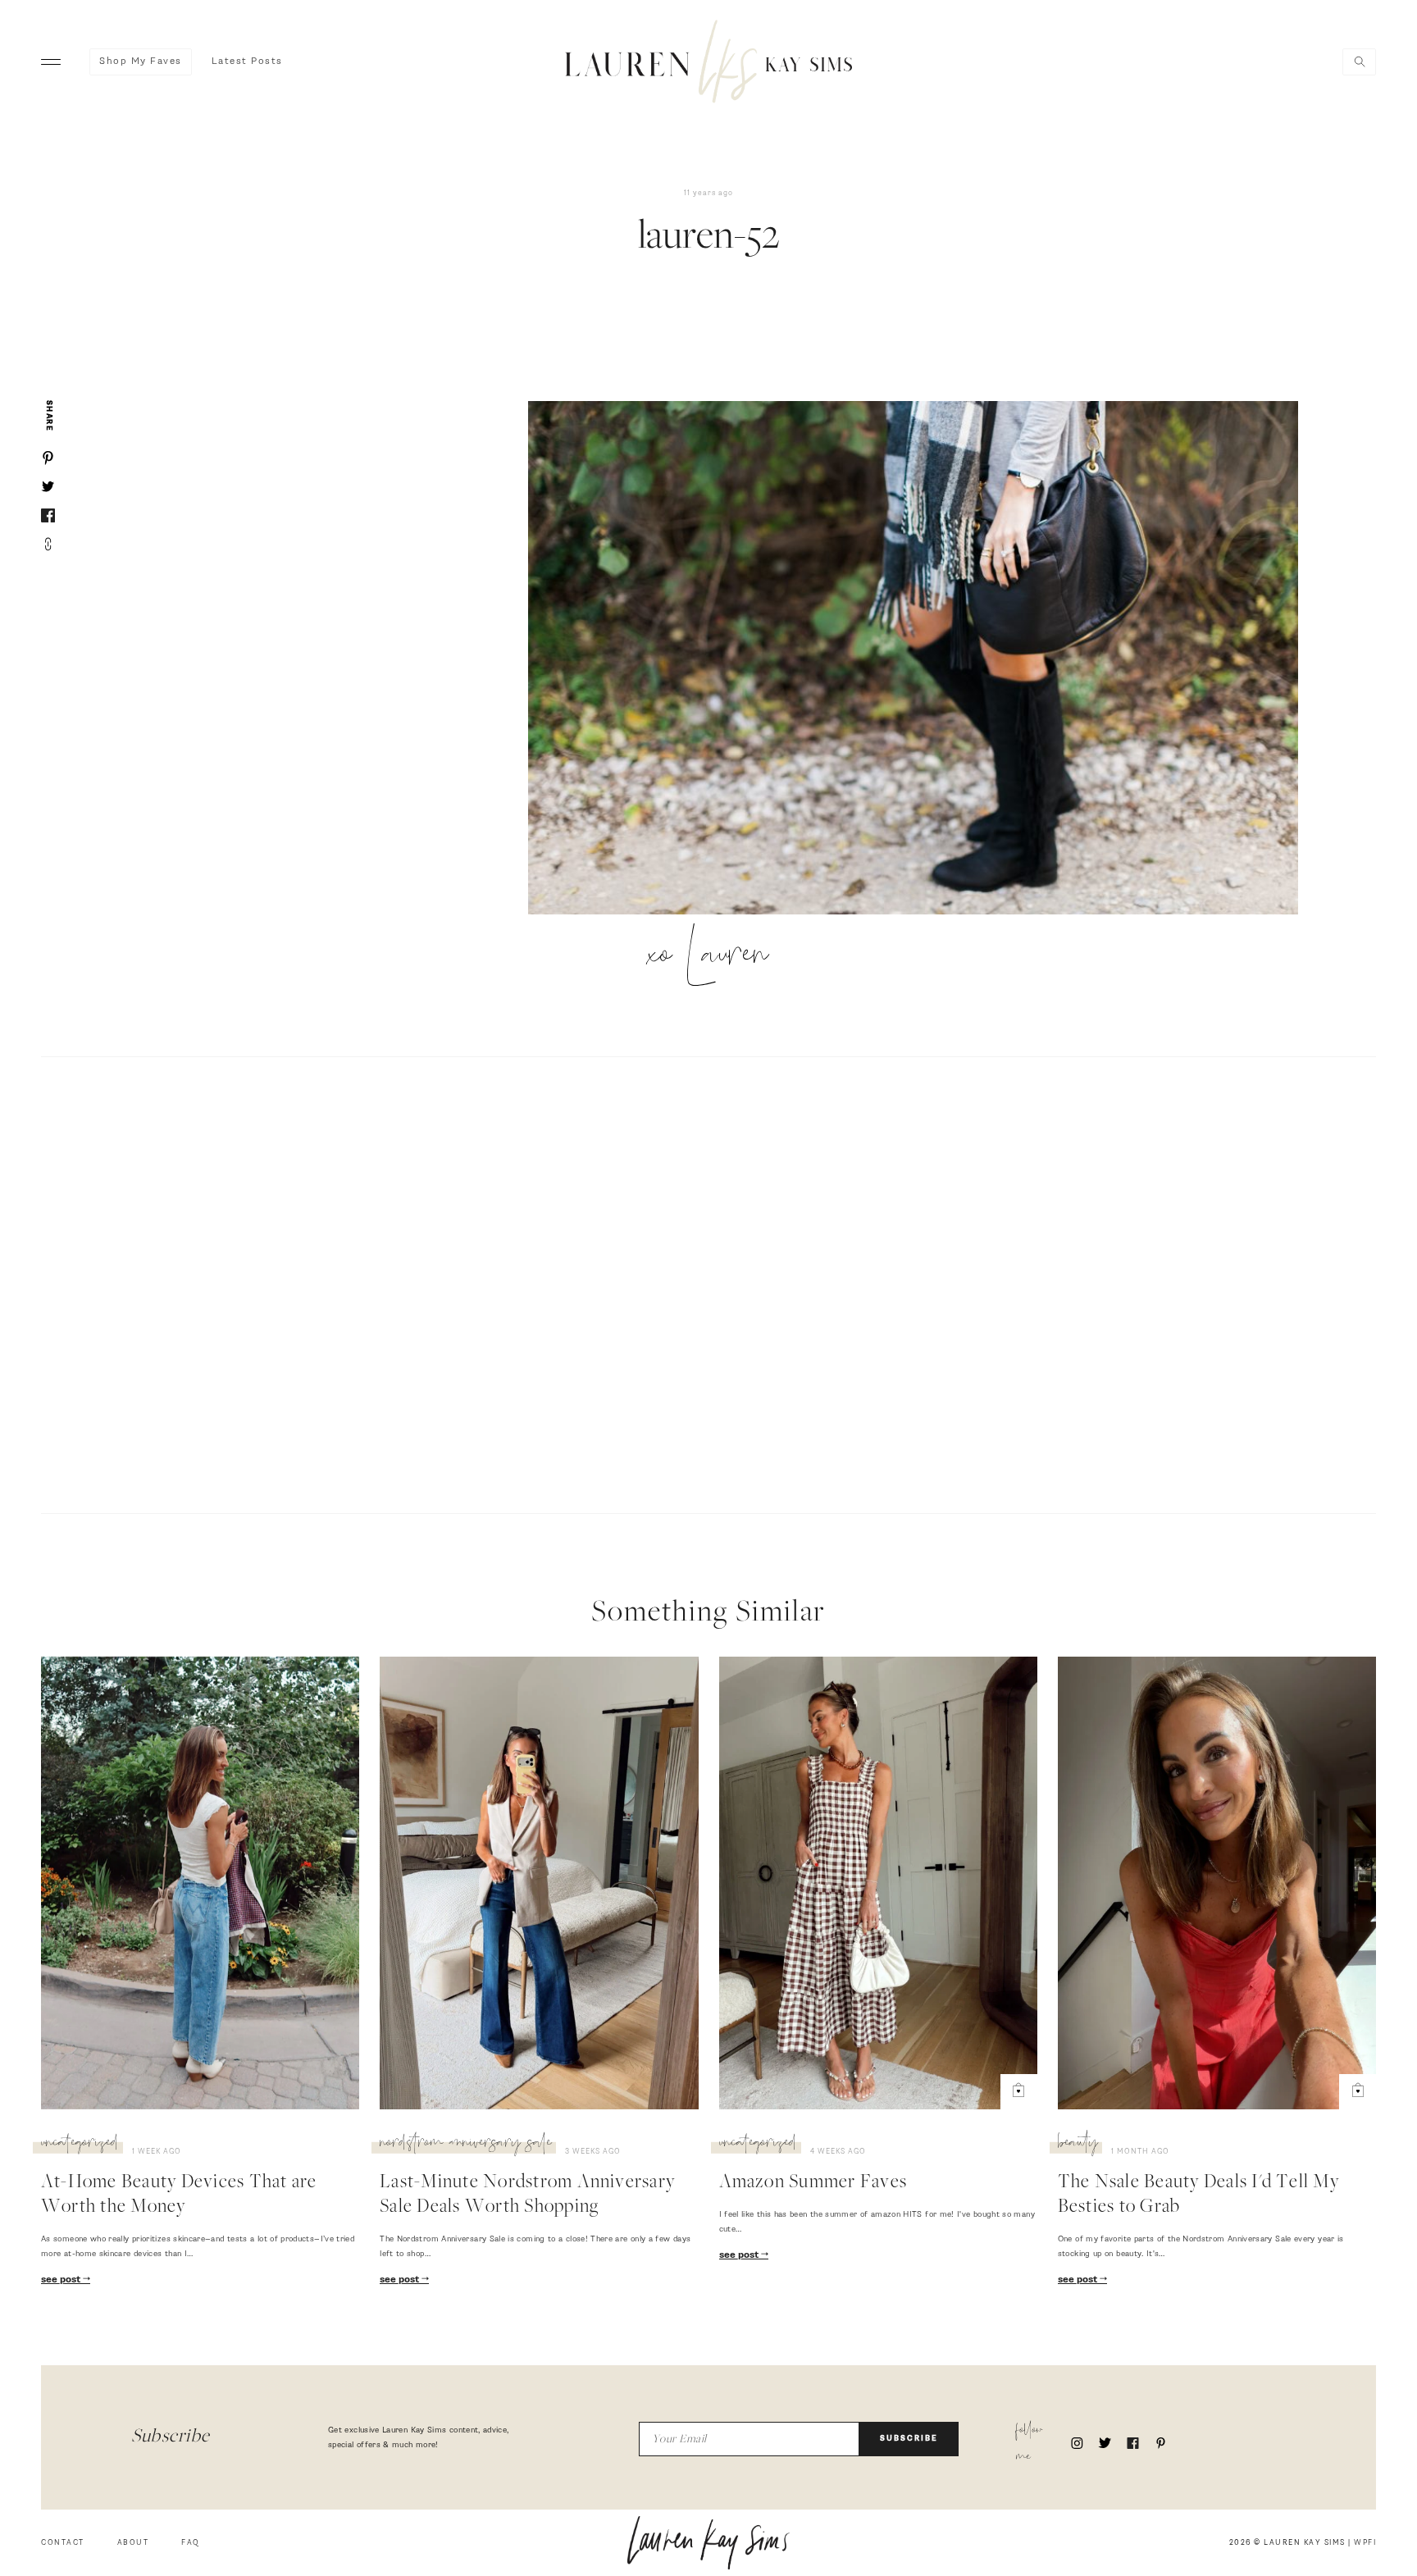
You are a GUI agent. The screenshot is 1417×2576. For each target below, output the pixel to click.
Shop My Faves (141, 62)
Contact (63, 2543)
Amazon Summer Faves (813, 2183)
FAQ (191, 2543)
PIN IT (921, 659)
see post (62, 2280)
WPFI (1365, 2543)
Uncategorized (80, 2145)
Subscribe (909, 2439)
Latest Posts (247, 62)
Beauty (1078, 2145)
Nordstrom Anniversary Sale (466, 2145)
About (133, 2543)
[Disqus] (708, 1283)
